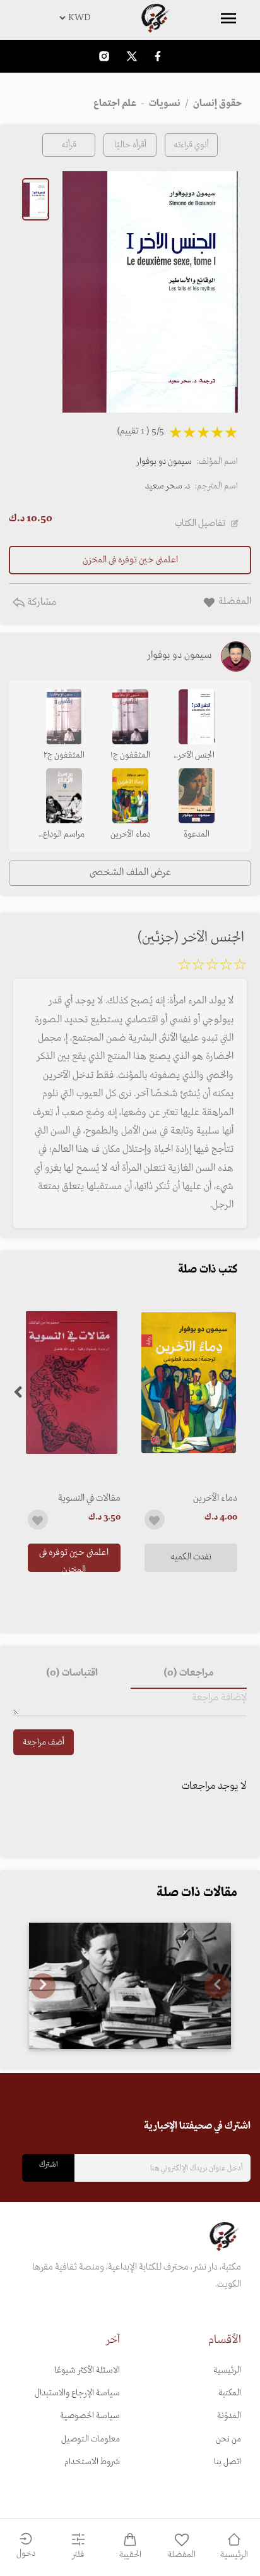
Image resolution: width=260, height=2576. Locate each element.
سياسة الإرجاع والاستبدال (77, 2393)
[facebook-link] (158, 56)
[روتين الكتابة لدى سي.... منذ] (130, 1986)
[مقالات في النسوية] (72, 1383)
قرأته (69, 145)
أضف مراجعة (44, 1742)
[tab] (189, 1674)
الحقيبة (130, 2555)
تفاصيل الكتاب (200, 523)
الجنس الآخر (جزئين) (196, 756)
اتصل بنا (228, 2462)
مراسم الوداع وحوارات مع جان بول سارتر (64, 835)
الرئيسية (227, 2370)
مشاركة (40, 602)
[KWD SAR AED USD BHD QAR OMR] (130, 18)
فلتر (78, 2555)
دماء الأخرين (215, 1498)
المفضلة (182, 2555)
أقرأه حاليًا (130, 145)
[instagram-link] (104, 56)
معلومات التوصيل (91, 2439)
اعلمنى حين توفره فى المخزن (74, 1559)
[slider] (212, 967)
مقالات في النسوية (89, 1498)
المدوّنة (229, 2416)
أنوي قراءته (191, 145)
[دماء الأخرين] (188, 1383)
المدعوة (197, 834)
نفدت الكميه (191, 1557)
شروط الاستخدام (92, 2462)
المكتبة (230, 2393)
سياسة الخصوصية (90, 2416)
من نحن (228, 2439)
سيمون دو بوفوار (164, 462)
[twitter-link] (132, 56)
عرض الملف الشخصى (130, 873)
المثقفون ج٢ (64, 755)
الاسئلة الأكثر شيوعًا (87, 2370)
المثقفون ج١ (130, 755)
